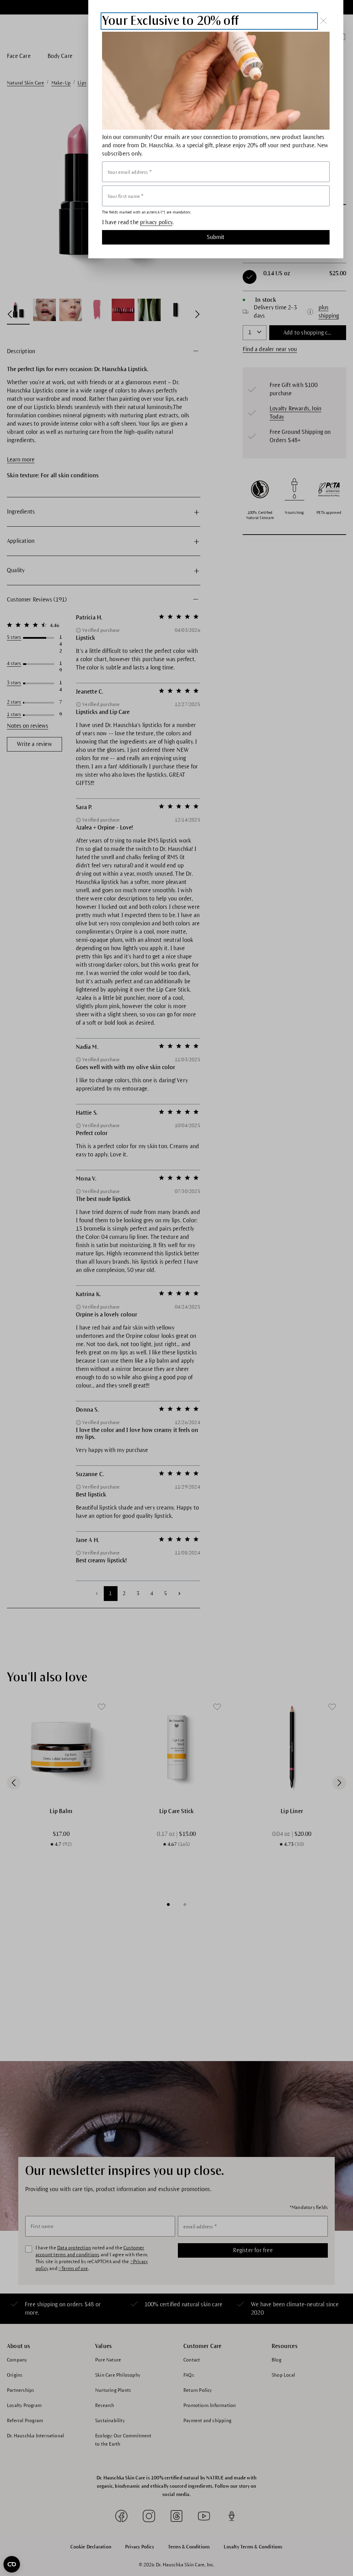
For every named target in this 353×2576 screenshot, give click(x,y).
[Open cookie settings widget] (12, 2564)
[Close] (323, 21)
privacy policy (156, 222)
